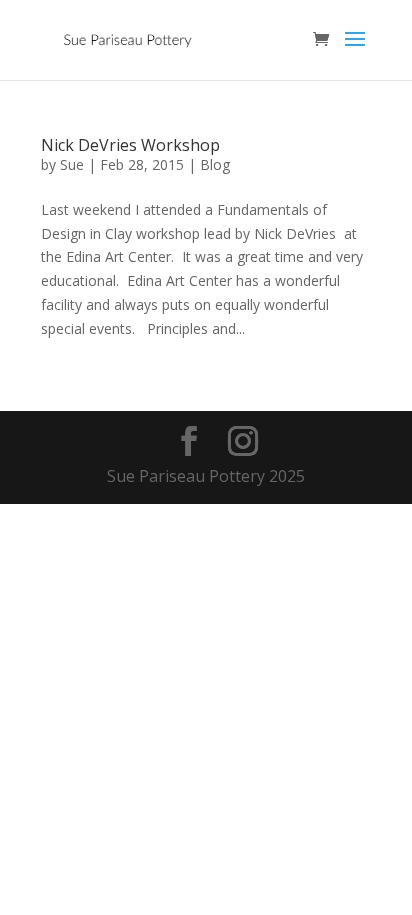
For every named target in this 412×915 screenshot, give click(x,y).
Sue (72, 164)
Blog (215, 164)
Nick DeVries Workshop (130, 145)
